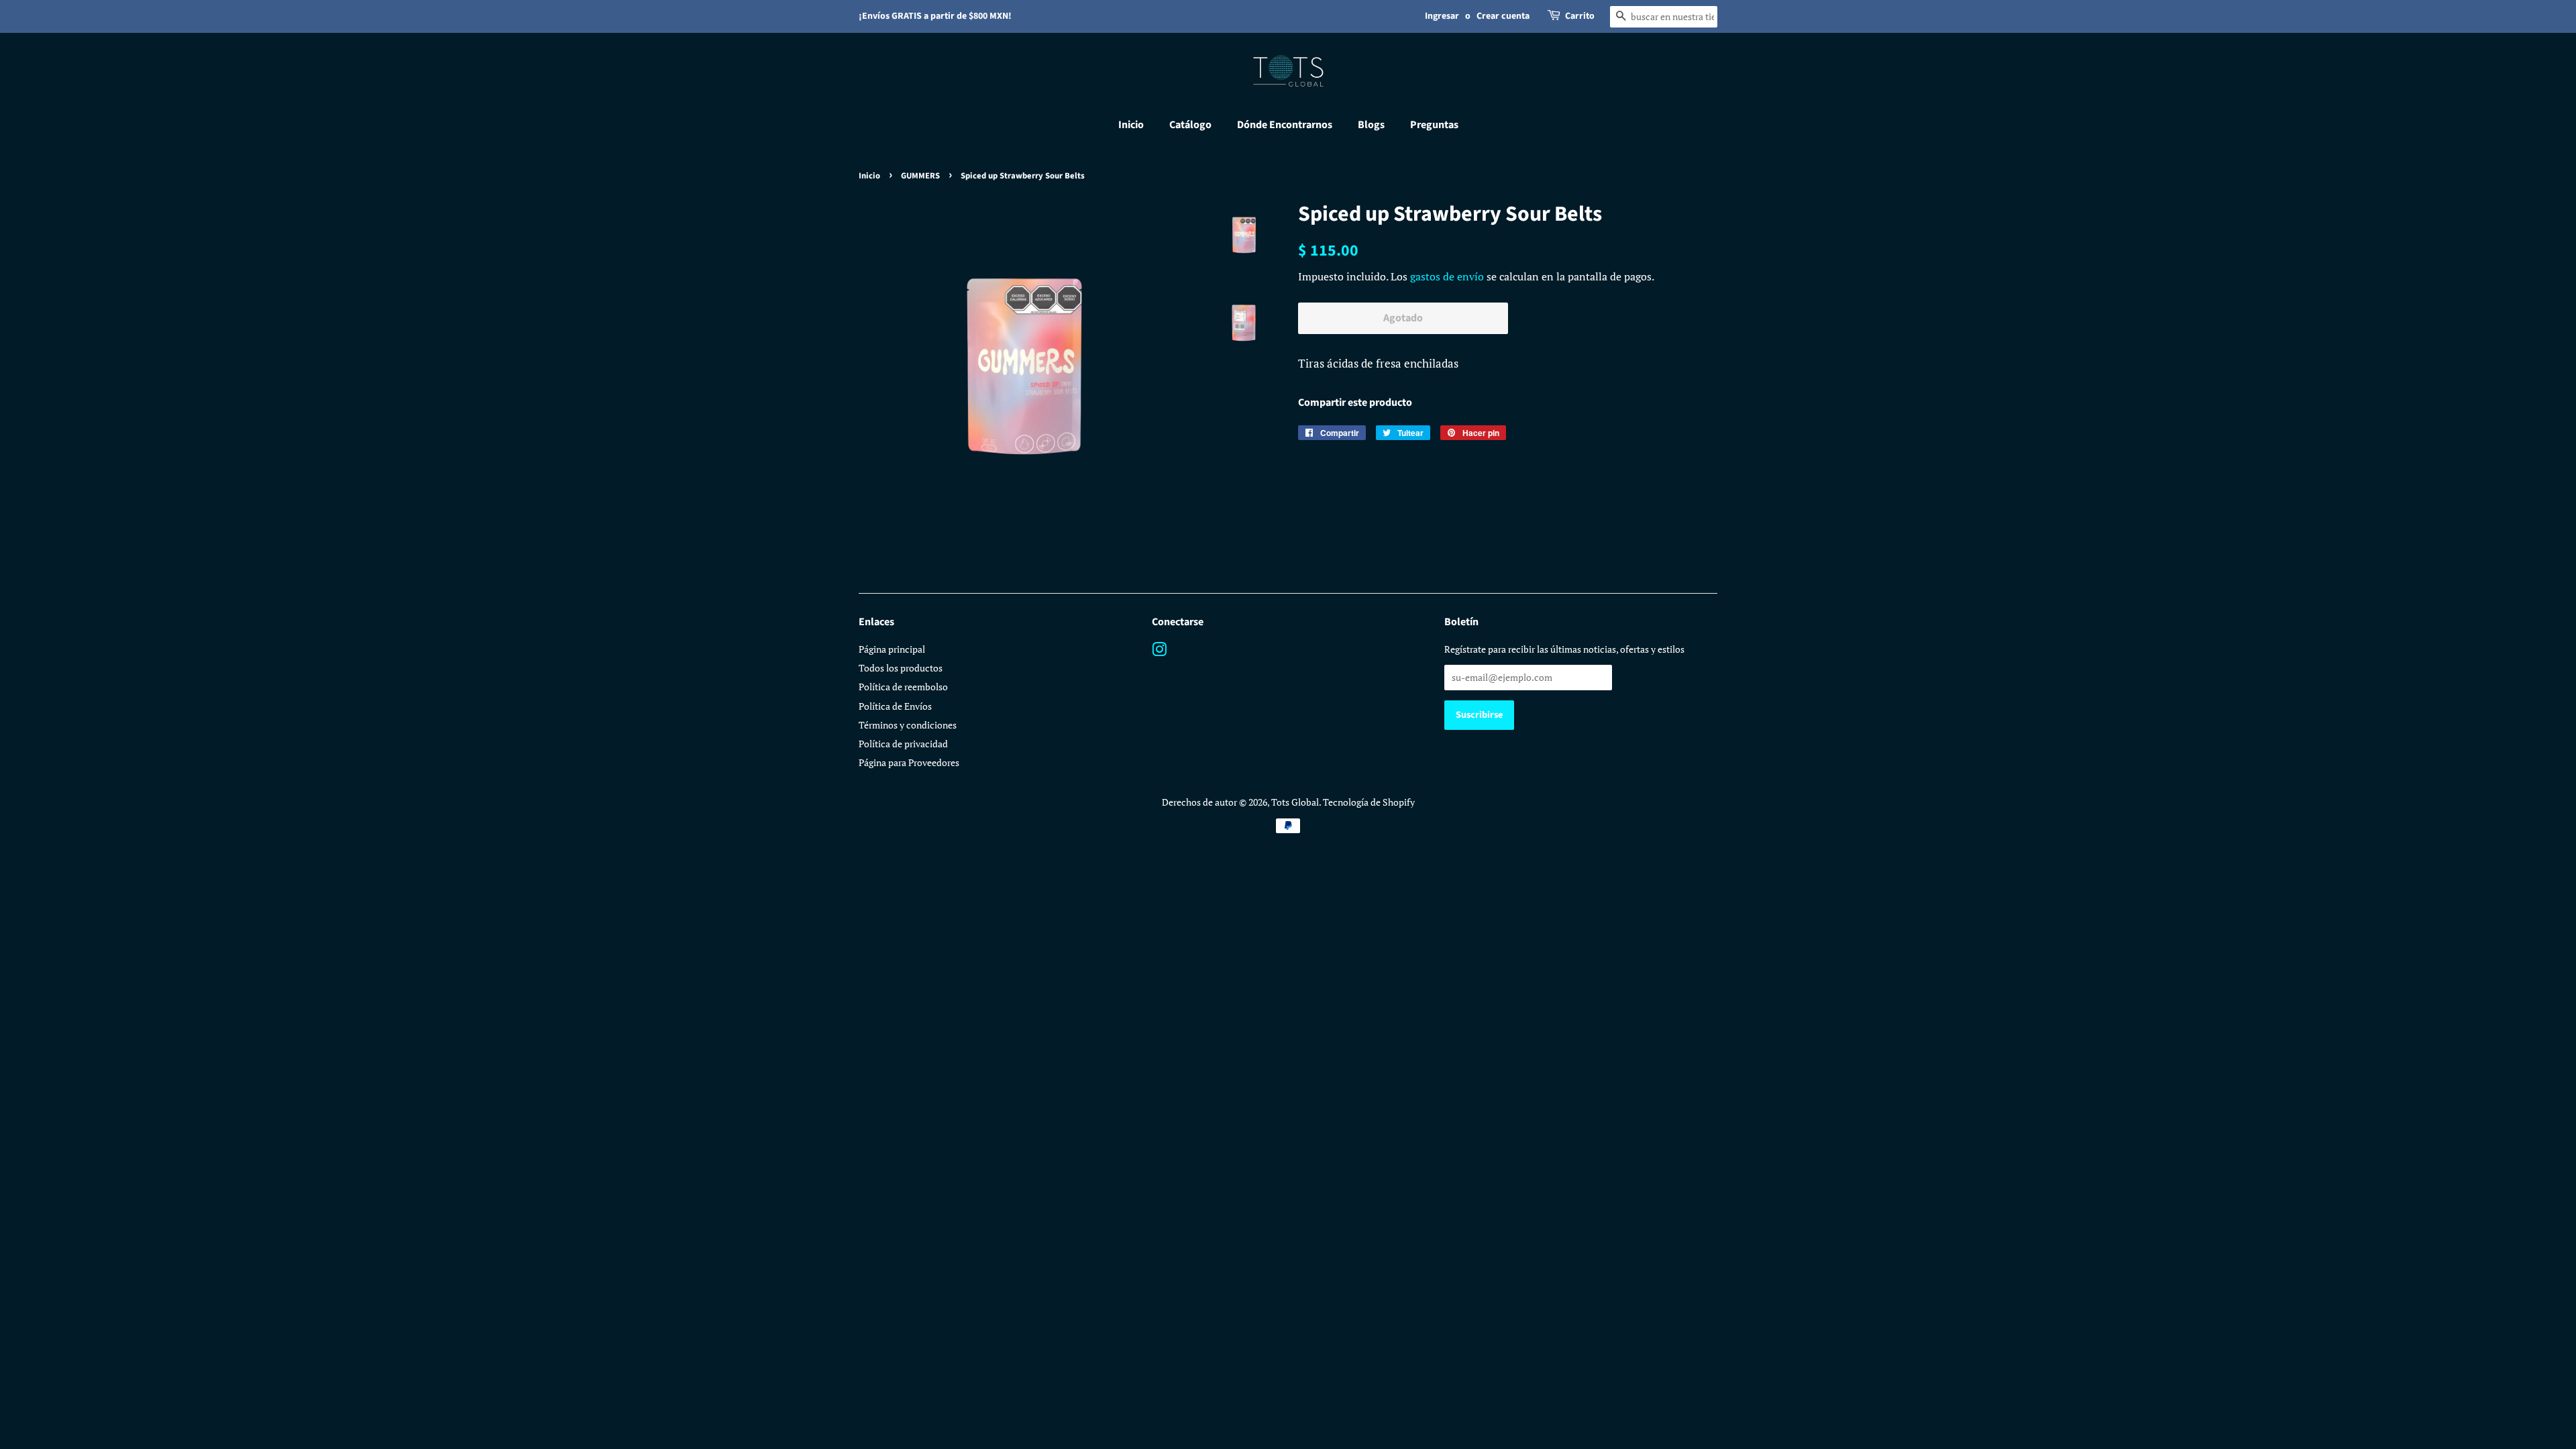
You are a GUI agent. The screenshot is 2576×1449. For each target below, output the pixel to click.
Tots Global (1295, 802)
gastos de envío (1447, 276)
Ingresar (1442, 16)
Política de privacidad (903, 744)
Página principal (892, 649)
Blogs (1371, 125)
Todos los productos (901, 668)
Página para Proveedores (909, 762)
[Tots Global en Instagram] (1159, 652)
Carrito (1580, 16)
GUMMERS (920, 176)
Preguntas (1434, 125)
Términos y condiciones (908, 725)
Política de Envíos (895, 706)
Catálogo (1190, 125)
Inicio (1131, 125)
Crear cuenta (1503, 16)
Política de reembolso (903, 687)
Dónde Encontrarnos (1285, 125)
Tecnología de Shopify (1369, 802)
